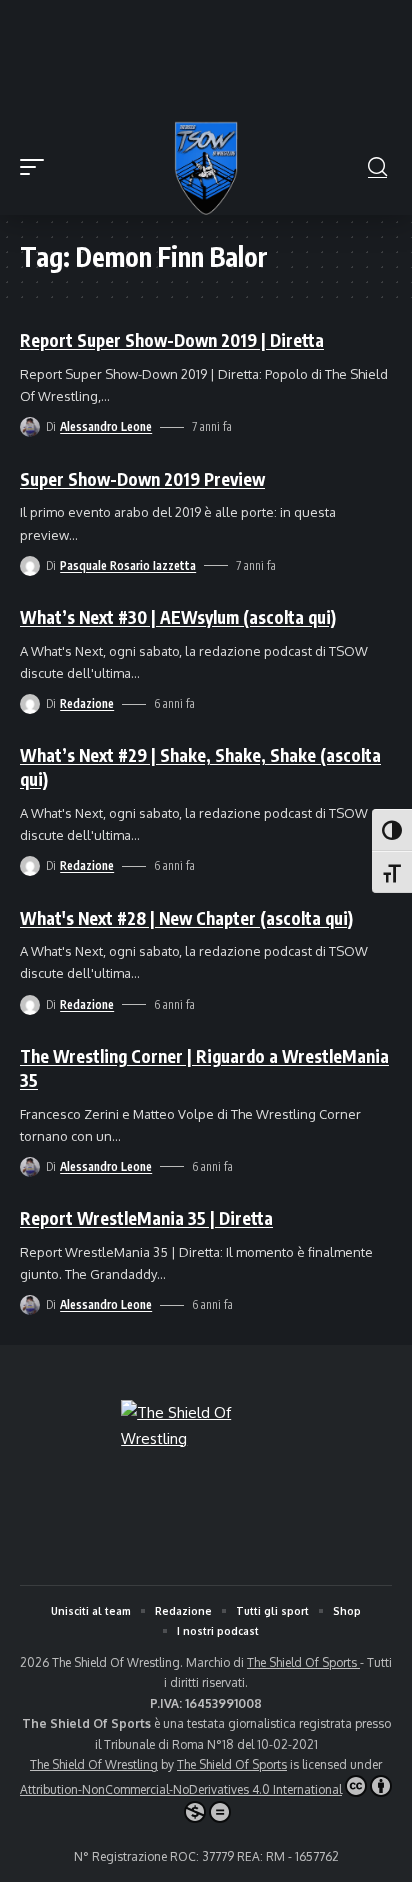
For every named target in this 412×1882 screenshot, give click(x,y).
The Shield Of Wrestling (94, 1764)
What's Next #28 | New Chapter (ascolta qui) (186, 918)
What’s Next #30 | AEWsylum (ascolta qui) (178, 617)
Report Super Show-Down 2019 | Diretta (172, 340)
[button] (37, 167)
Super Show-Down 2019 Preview (142, 479)
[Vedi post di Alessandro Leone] (30, 427)
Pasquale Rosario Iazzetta (128, 565)
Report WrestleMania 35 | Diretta (146, 1218)
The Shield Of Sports (303, 1662)
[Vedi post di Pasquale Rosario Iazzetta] (30, 566)
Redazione (87, 703)
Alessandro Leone (106, 426)
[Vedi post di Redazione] (30, 704)
